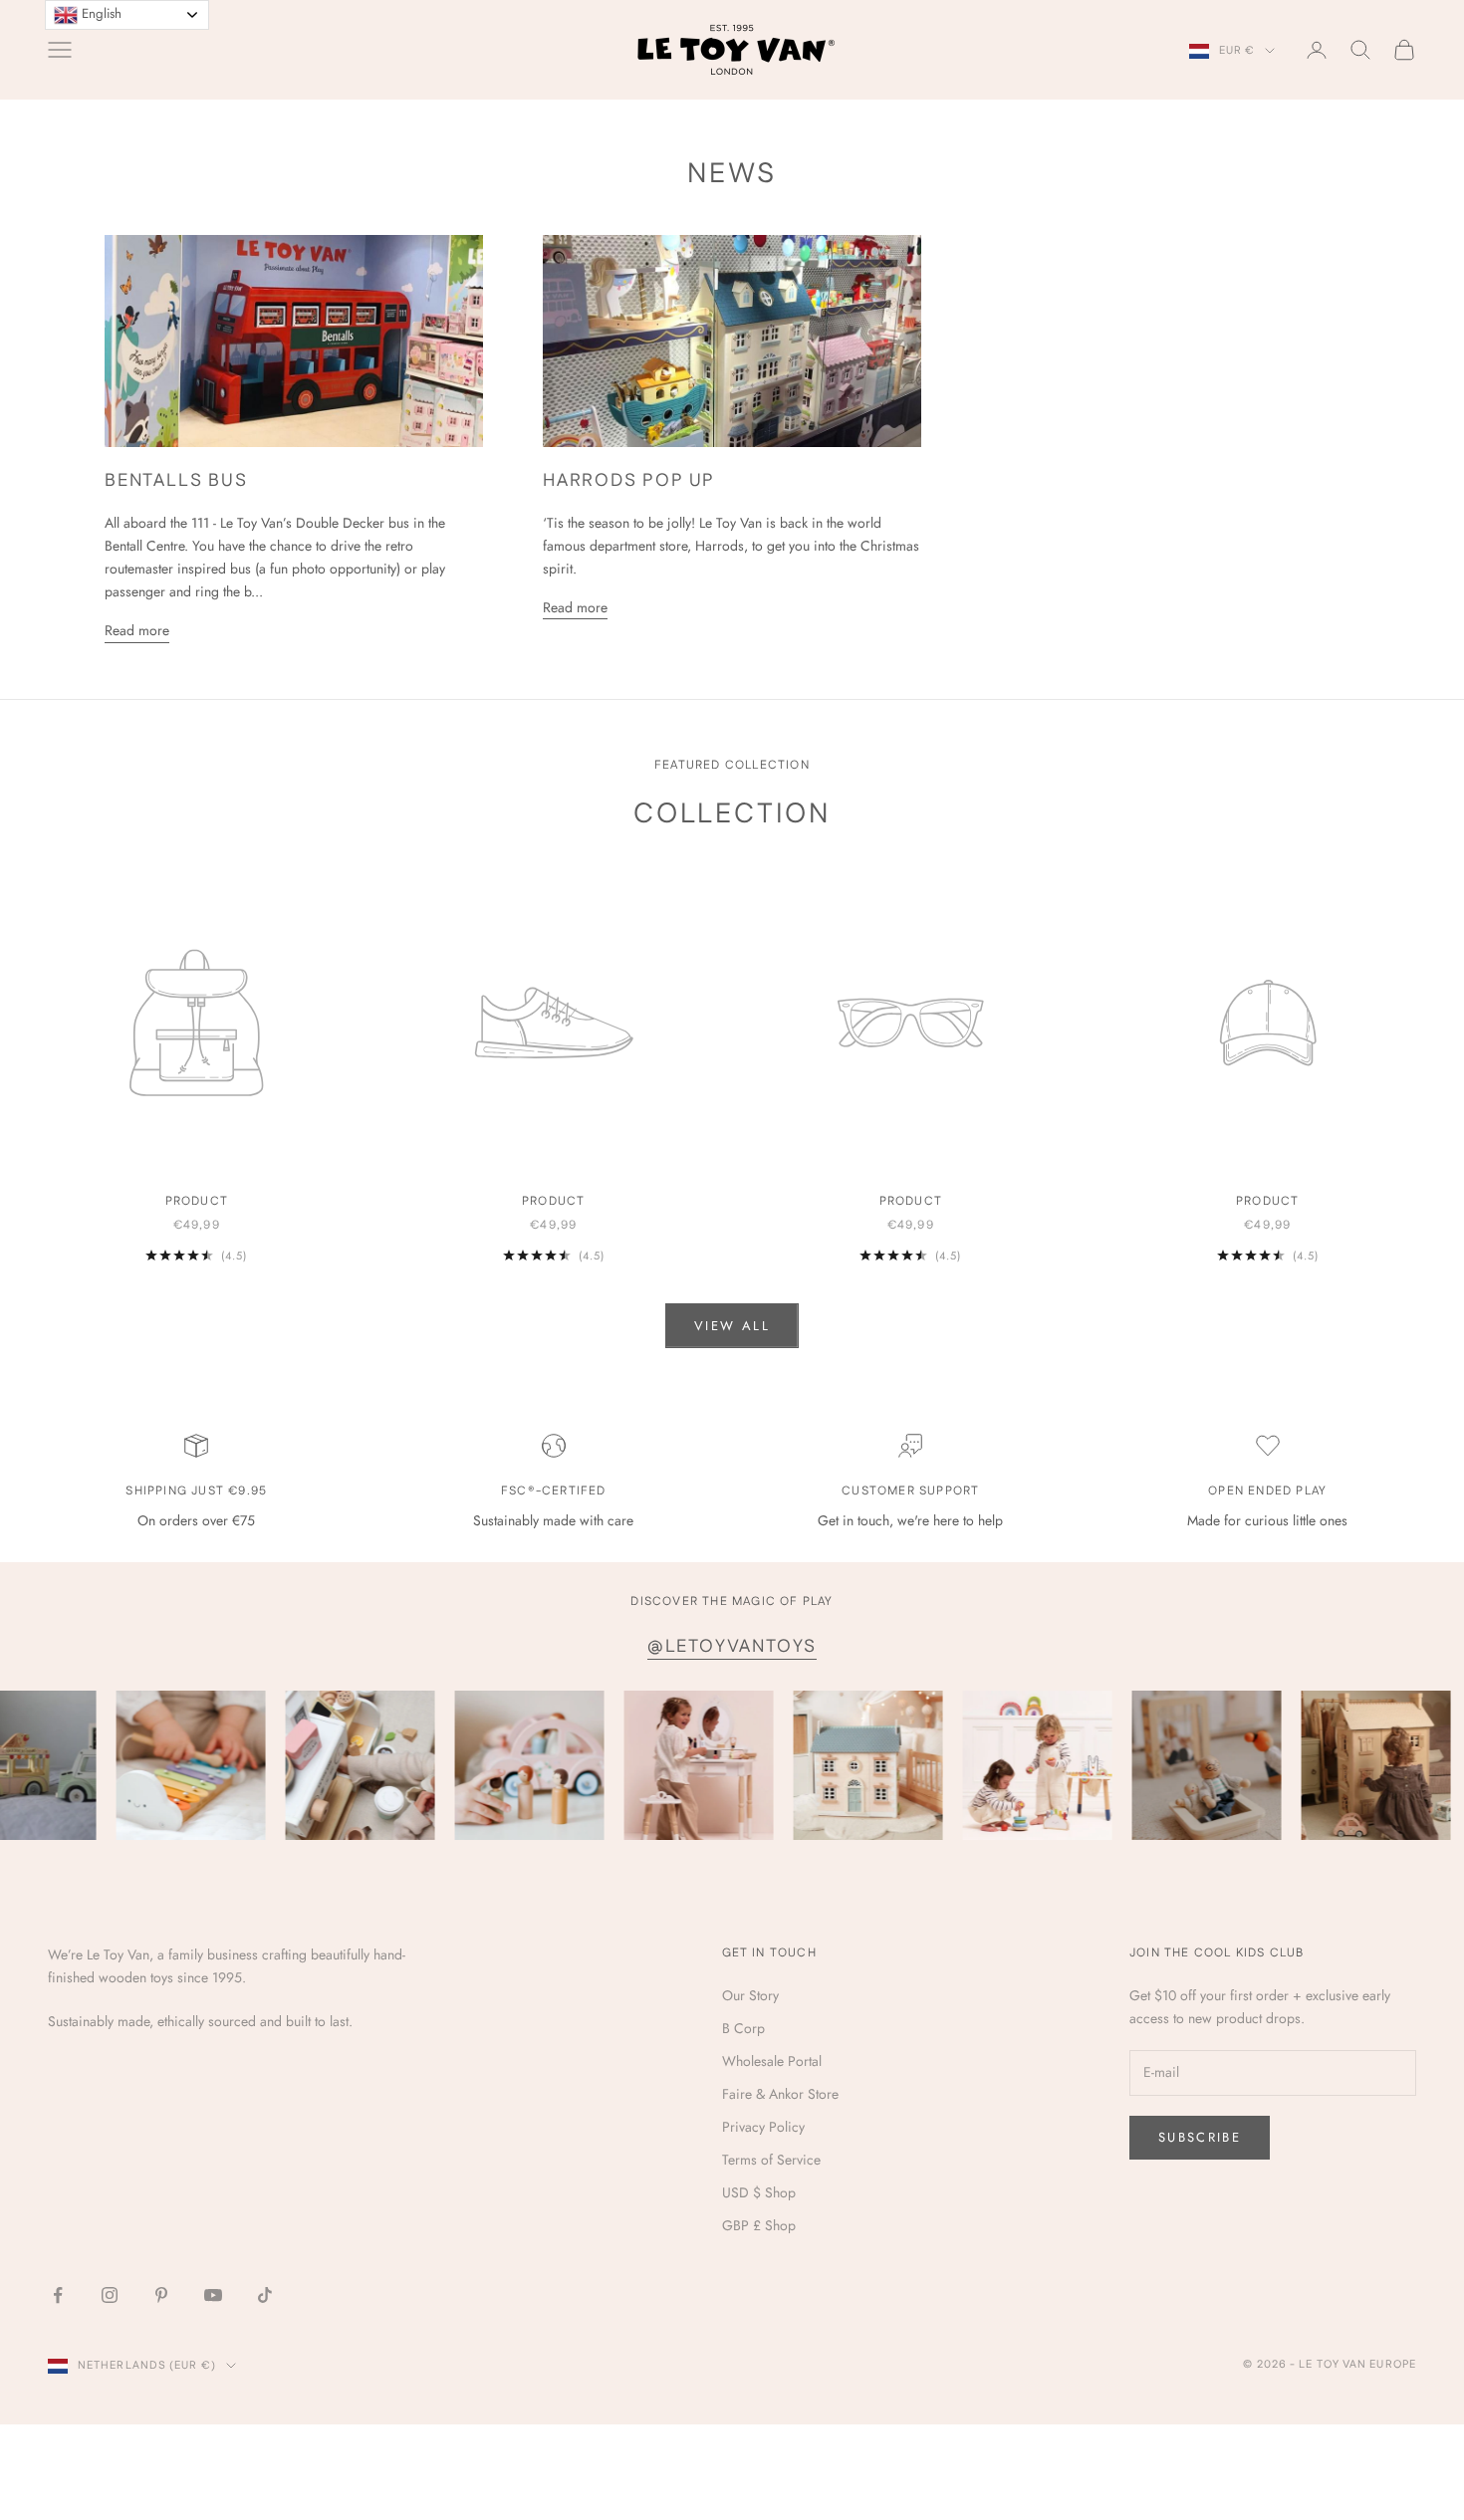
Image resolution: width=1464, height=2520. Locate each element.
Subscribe (1200, 2137)
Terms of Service (771, 2160)
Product (197, 1201)
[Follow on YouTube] (213, 2295)
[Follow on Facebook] (58, 2295)
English (100, 13)
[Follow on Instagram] (110, 2295)
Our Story (750, 1995)
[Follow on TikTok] (265, 2295)
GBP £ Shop (759, 2225)
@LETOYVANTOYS (732, 1647)
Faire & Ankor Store (780, 2094)
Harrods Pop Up (629, 481)
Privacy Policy (763, 2127)
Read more (137, 630)
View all (732, 1326)
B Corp (743, 2028)
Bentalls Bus (176, 481)
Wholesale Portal (772, 2061)
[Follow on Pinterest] (161, 2295)
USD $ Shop (759, 2192)
